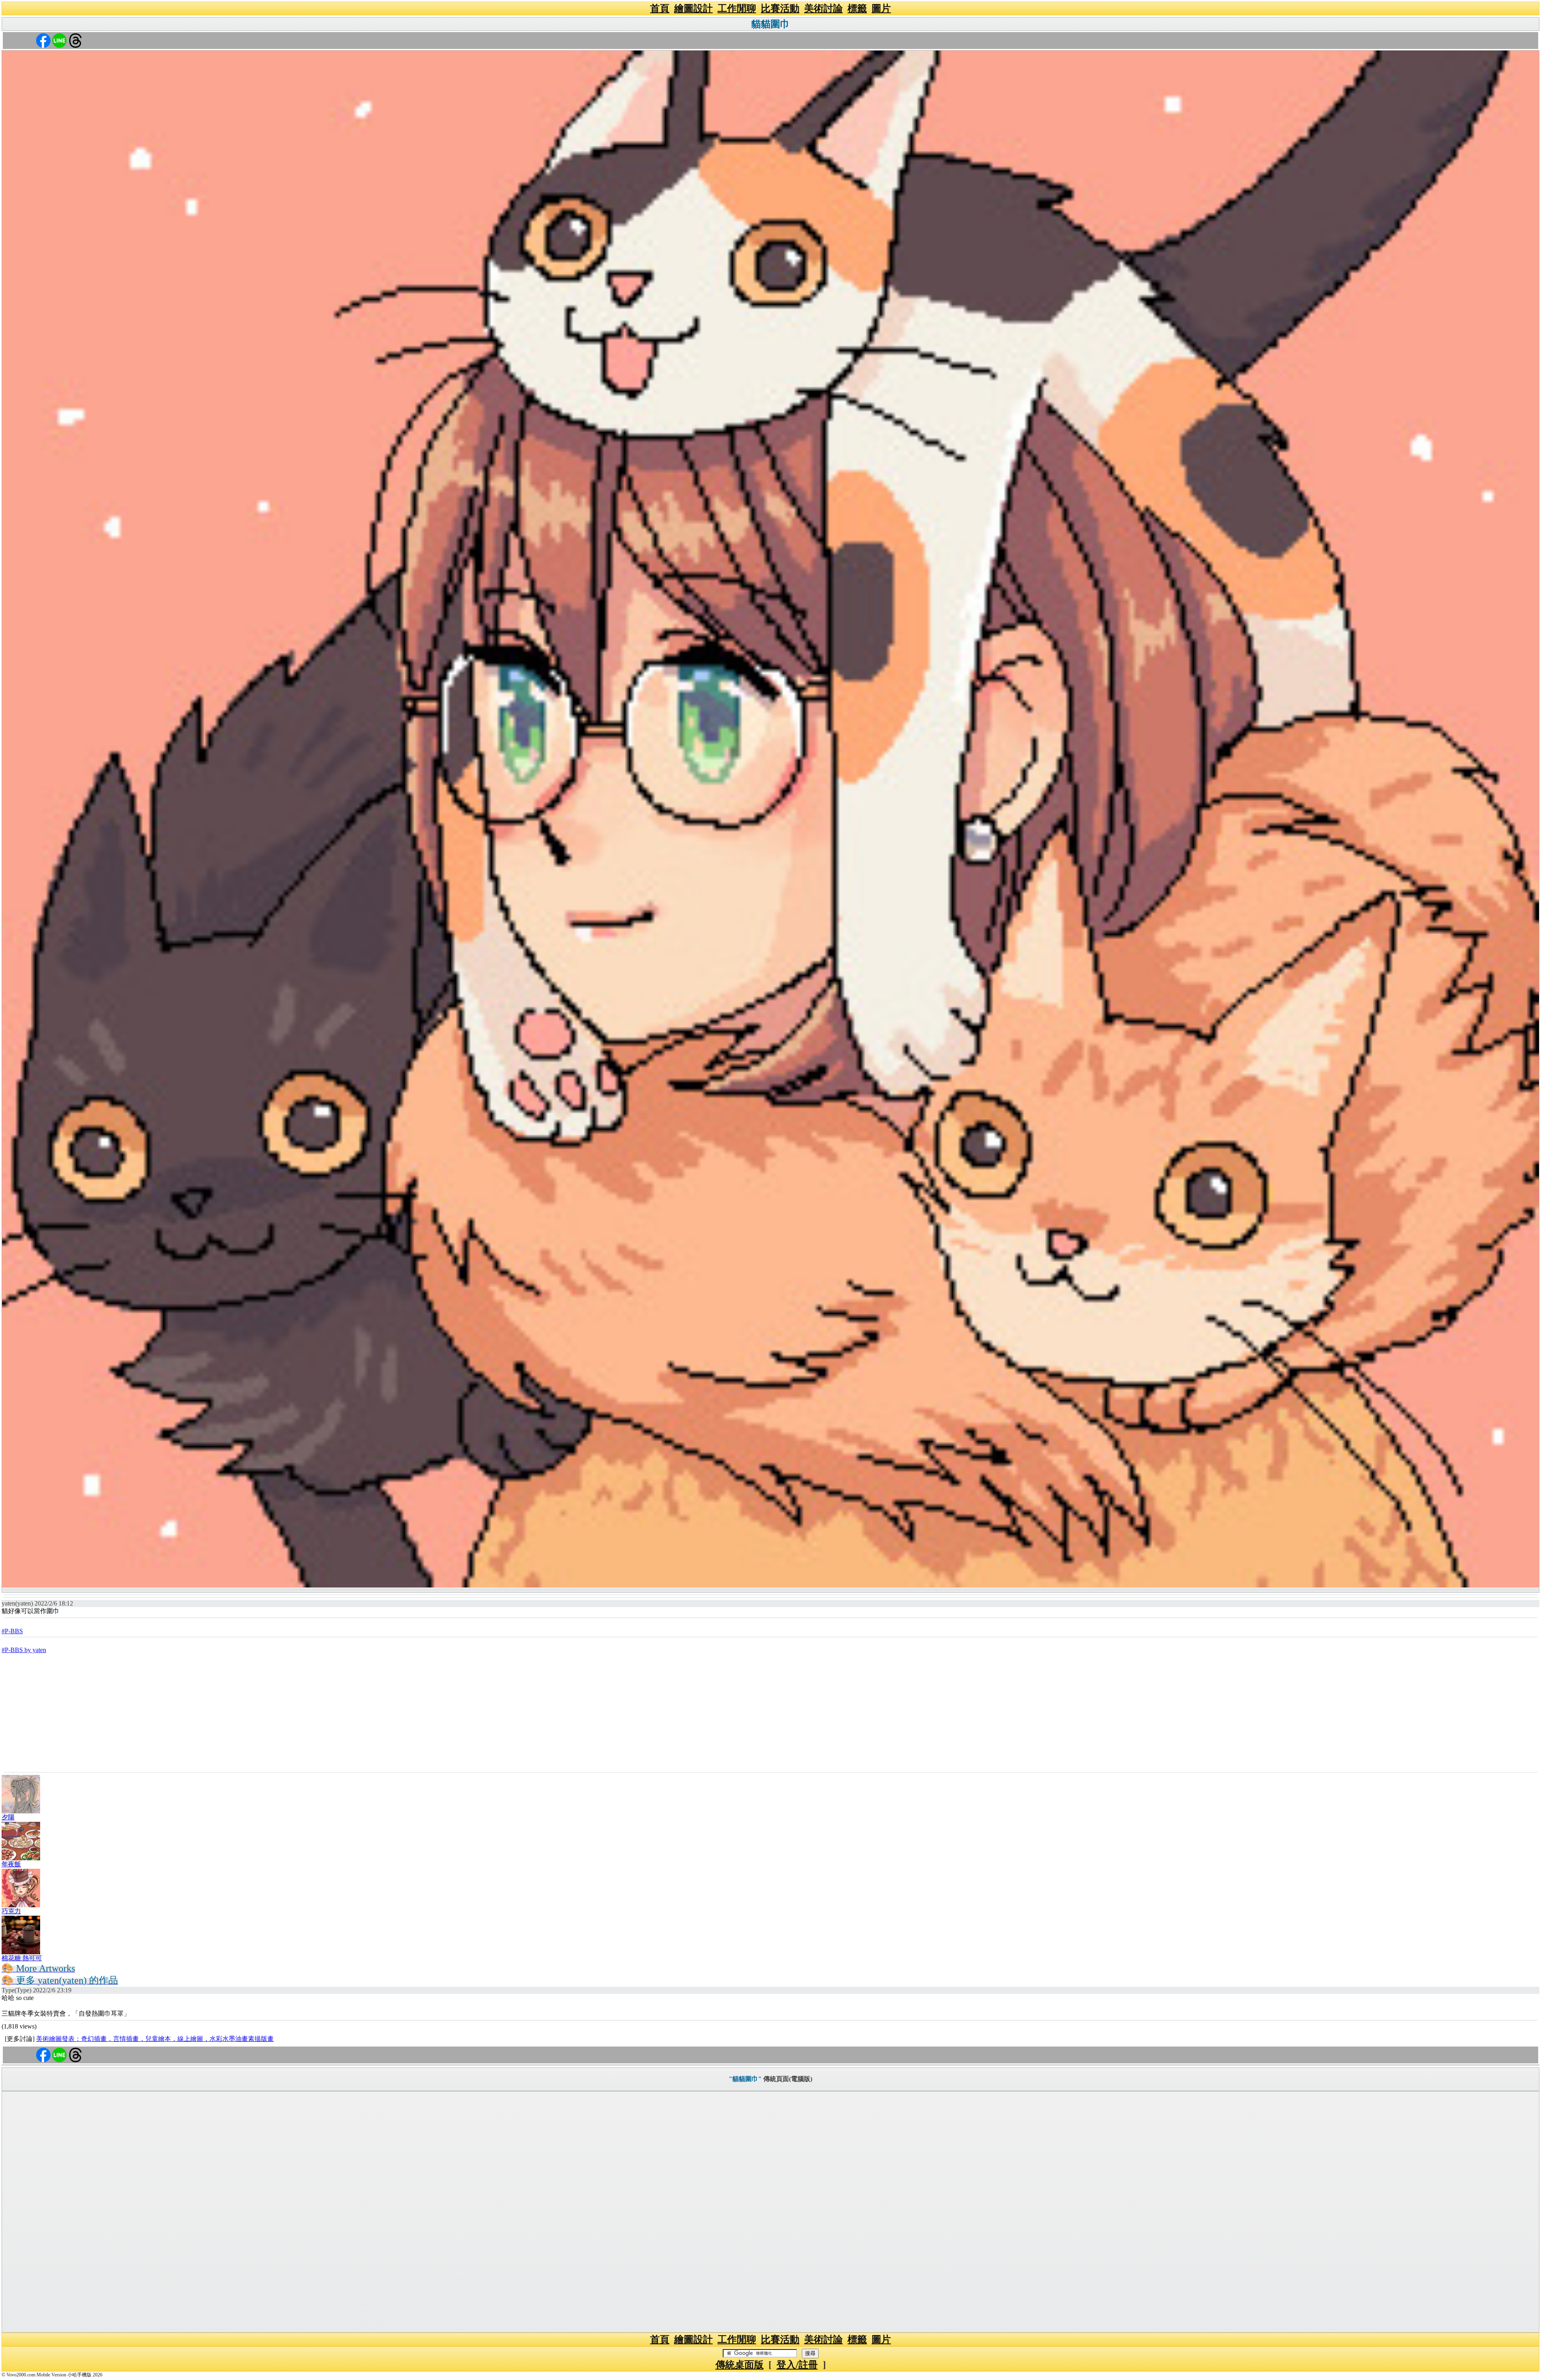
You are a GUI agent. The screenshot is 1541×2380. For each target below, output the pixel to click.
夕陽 (8, 1817)
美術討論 (823, 8)
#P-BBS (12, 1631)
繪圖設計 (693, 8)
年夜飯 (11, 1864)
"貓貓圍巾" (745, 2079)
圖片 (881, 8)
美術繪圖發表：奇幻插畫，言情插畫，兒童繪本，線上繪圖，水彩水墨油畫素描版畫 (155, 2039)
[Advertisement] (770, 1712)
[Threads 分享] (75, 40)
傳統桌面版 (740, 2365)
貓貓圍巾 (770, 24)
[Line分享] (59, 40)
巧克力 (11, 1911)
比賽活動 (780, 8)
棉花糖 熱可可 (22, 1958)
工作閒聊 (737, 8)
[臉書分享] (43, 40)
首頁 (660, 8)
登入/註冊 (797, 2365)
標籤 (857, 8)
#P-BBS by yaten (24, 1650)
